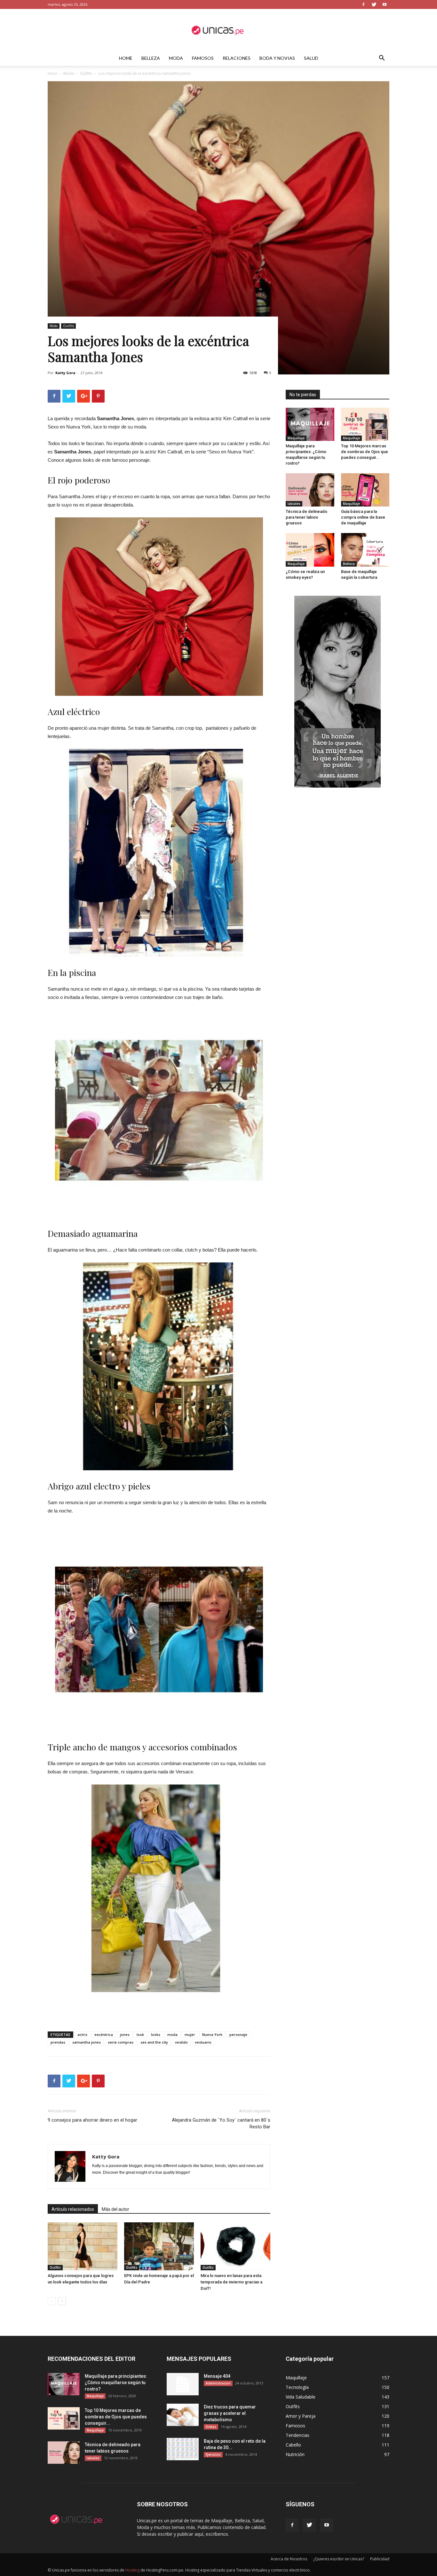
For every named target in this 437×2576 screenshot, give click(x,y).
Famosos (203, 58)
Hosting (132, 2570)
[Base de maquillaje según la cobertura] (365, 550)
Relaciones (237, 58)
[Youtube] (385, 4)
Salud (311, 58)
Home (126, 58)
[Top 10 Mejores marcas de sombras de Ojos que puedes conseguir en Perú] (365, 424)
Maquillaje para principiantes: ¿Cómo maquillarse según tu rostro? (116, 2383)
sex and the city (154, 2042)
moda (172, 2034)
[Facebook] (363, 4)
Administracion (218, 2383)
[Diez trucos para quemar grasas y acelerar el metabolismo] (183, 2415)
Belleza (151, 58)
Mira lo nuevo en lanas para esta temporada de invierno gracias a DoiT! (231, 2282)
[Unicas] (219, 30)
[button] (382, 59)
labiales (294, 504)
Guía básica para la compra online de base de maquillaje (363, 517)
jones (125, 2034)
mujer (190, 2034)
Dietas (211, 2427)
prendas (58, 2042)
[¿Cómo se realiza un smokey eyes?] (310, 550)
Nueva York (212, 2034)
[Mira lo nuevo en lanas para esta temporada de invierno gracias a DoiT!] (235, 2246)
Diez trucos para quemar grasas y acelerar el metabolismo (230, 2413)
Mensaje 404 (217, 2376)
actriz (82, 2034)
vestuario (203, 2042)
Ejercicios (213, 2454)
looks (156, 2034)
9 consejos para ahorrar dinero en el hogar (92, 2120)
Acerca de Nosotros (289, 2559)
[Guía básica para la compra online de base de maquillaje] (365, 490)
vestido (181, 2042)
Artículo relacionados (73, 2209)
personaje (238, 2034)
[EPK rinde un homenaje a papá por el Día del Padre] (159, 2246)
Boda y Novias (277, 58)
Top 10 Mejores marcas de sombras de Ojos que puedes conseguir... (365, 452)
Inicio (52, 73)
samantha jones (87, 2042)
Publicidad (380, 2559)
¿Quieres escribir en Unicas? (339, 2559)
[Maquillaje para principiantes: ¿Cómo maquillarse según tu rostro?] (310, 424)
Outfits (86, 73)
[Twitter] (374, 4)
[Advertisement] (159, 2010)
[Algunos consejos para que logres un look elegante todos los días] (83, 2246)
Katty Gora (65, 373)
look (140, 2034)
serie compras (121, 2042)
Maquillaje (296, 438)
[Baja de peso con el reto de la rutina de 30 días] (183, 2449)
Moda (176, 58)
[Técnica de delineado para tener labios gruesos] (310, 490)
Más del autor (115, 2209)
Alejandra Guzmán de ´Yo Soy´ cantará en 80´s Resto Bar (221, 2123)
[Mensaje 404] (183, 2384)
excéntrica (104, 2034)
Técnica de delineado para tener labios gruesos (306, 517)
